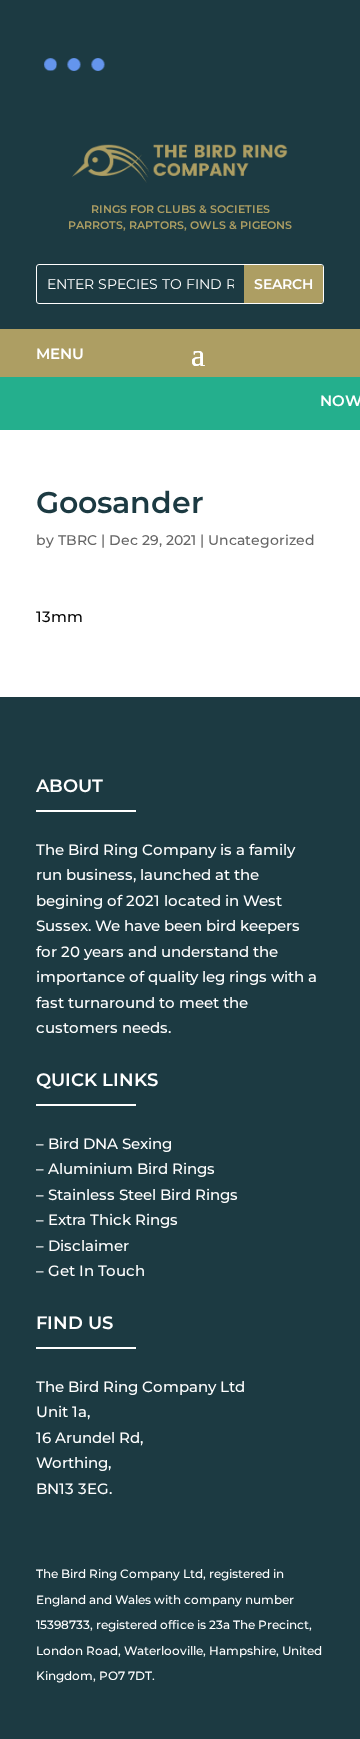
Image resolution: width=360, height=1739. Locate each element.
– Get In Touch (90, 1270)
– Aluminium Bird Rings (125, 1168)
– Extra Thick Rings (107, 1219)
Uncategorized (261, 540)
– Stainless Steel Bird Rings (137, 1194)
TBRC (77, 540)
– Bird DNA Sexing (104, 1143)
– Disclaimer (82, 1245)
